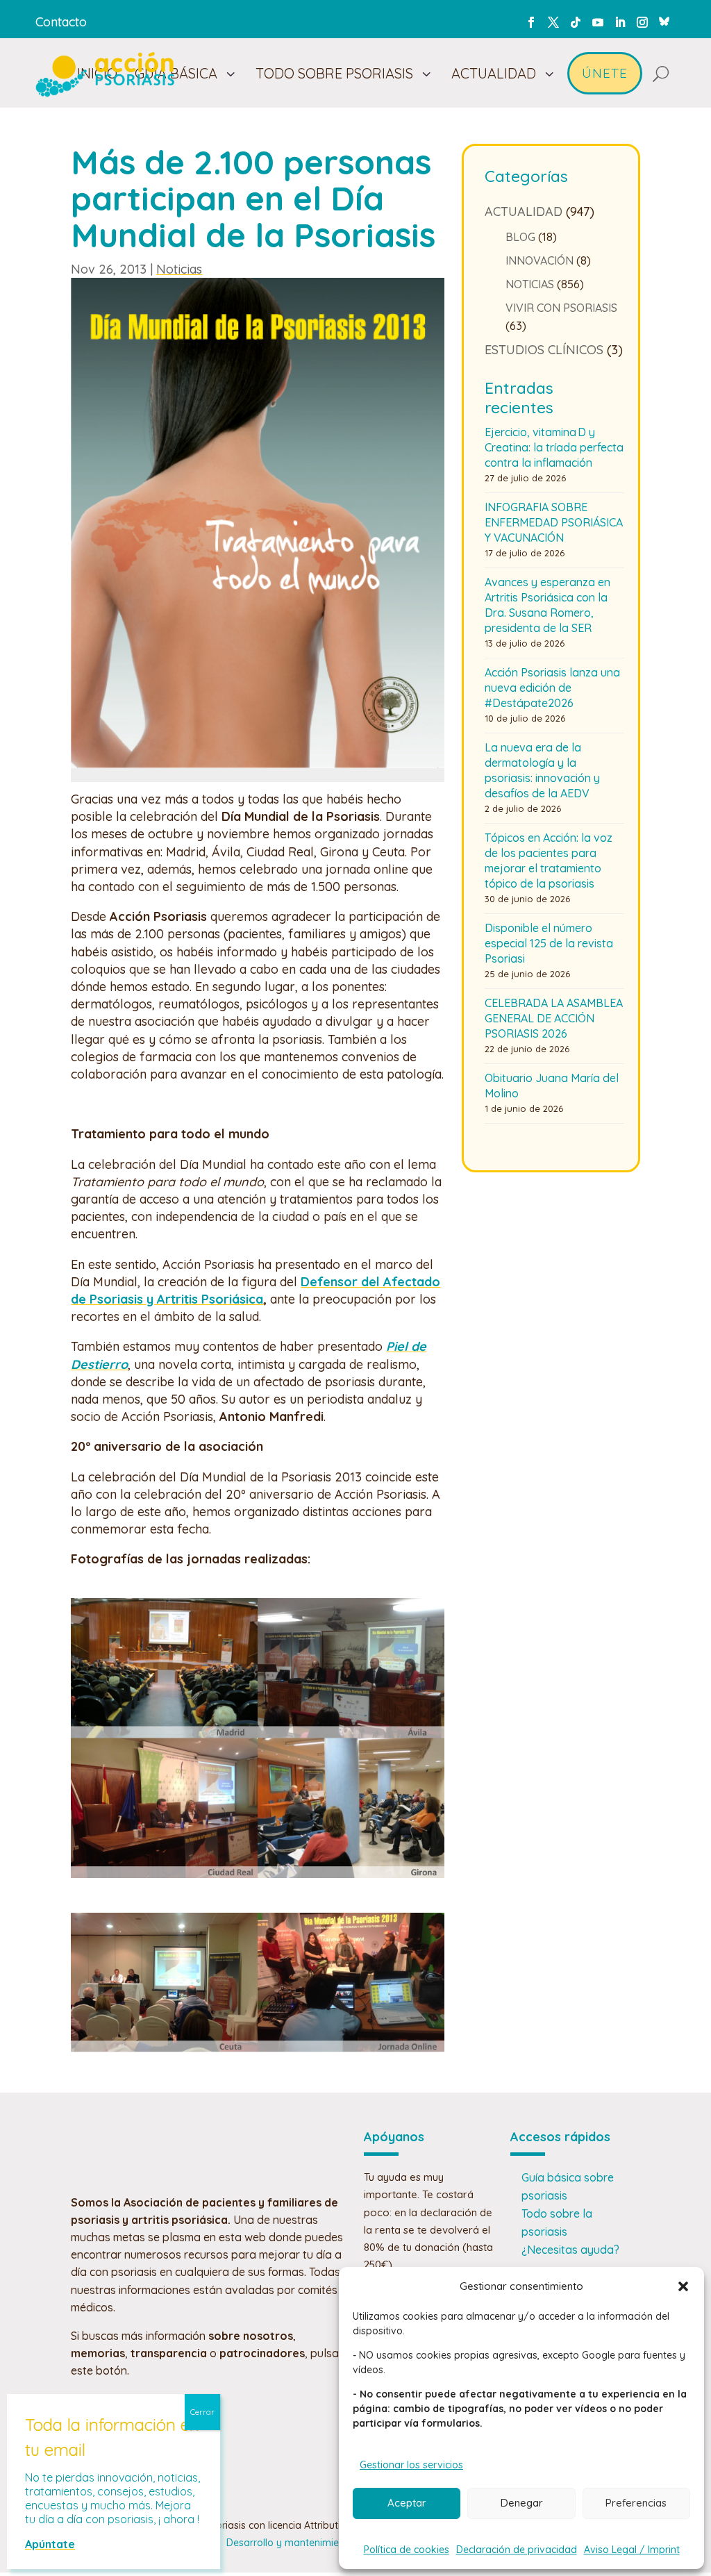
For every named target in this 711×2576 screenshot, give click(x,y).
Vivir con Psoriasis (561, 308)
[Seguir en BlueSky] (664, 19)
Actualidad (524, 211)
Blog (520, 237)
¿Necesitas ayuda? (570, 2250)
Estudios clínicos (544, 350)
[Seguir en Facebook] (531, 22)
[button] (683, 2286)
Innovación (539, 260)
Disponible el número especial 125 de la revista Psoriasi (549, 943)
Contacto (61, 22)
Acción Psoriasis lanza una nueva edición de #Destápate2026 (552, 688)
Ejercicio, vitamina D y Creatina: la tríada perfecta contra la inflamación (554, 447)
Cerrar (202, 2412)
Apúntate (50, 2544)
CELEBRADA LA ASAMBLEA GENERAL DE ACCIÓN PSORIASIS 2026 (554, 1018)
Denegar (522, 2503)
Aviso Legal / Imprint (632, 2550)
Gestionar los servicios (411, 2465)
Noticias (179, 269)
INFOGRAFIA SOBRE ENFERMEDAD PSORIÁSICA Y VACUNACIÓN (554, 522)
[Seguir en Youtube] (598, 22)
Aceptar (407, 2503)
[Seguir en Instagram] (642, 22)
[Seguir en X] (553, 22)
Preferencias (636, 2503)
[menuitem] (185, 73)
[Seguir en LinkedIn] (620, 22)
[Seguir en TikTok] (576, 22)
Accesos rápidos (560, 2137)
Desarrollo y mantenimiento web (301, 2543)
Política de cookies (407, 2550)
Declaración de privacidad (517, 2550)
